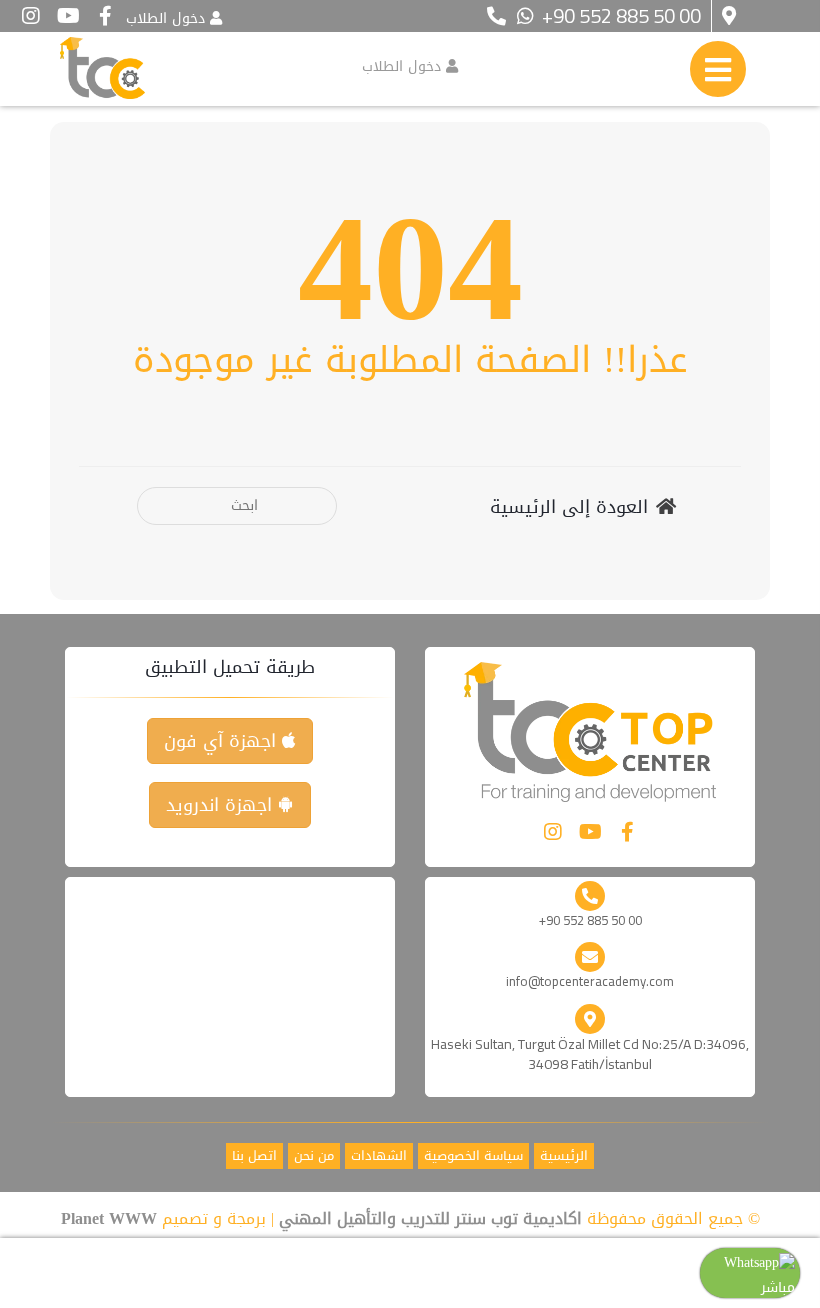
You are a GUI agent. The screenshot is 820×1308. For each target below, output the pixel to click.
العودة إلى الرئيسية (569, 508)
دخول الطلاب (165, 18)
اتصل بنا (254, 1156)
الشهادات (379, 1156)
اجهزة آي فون (223, 741)
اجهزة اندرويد (222, 805)
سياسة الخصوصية (473, 1156)
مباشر (778, 1287)
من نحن (314, 1156)
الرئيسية (564, 1156)
